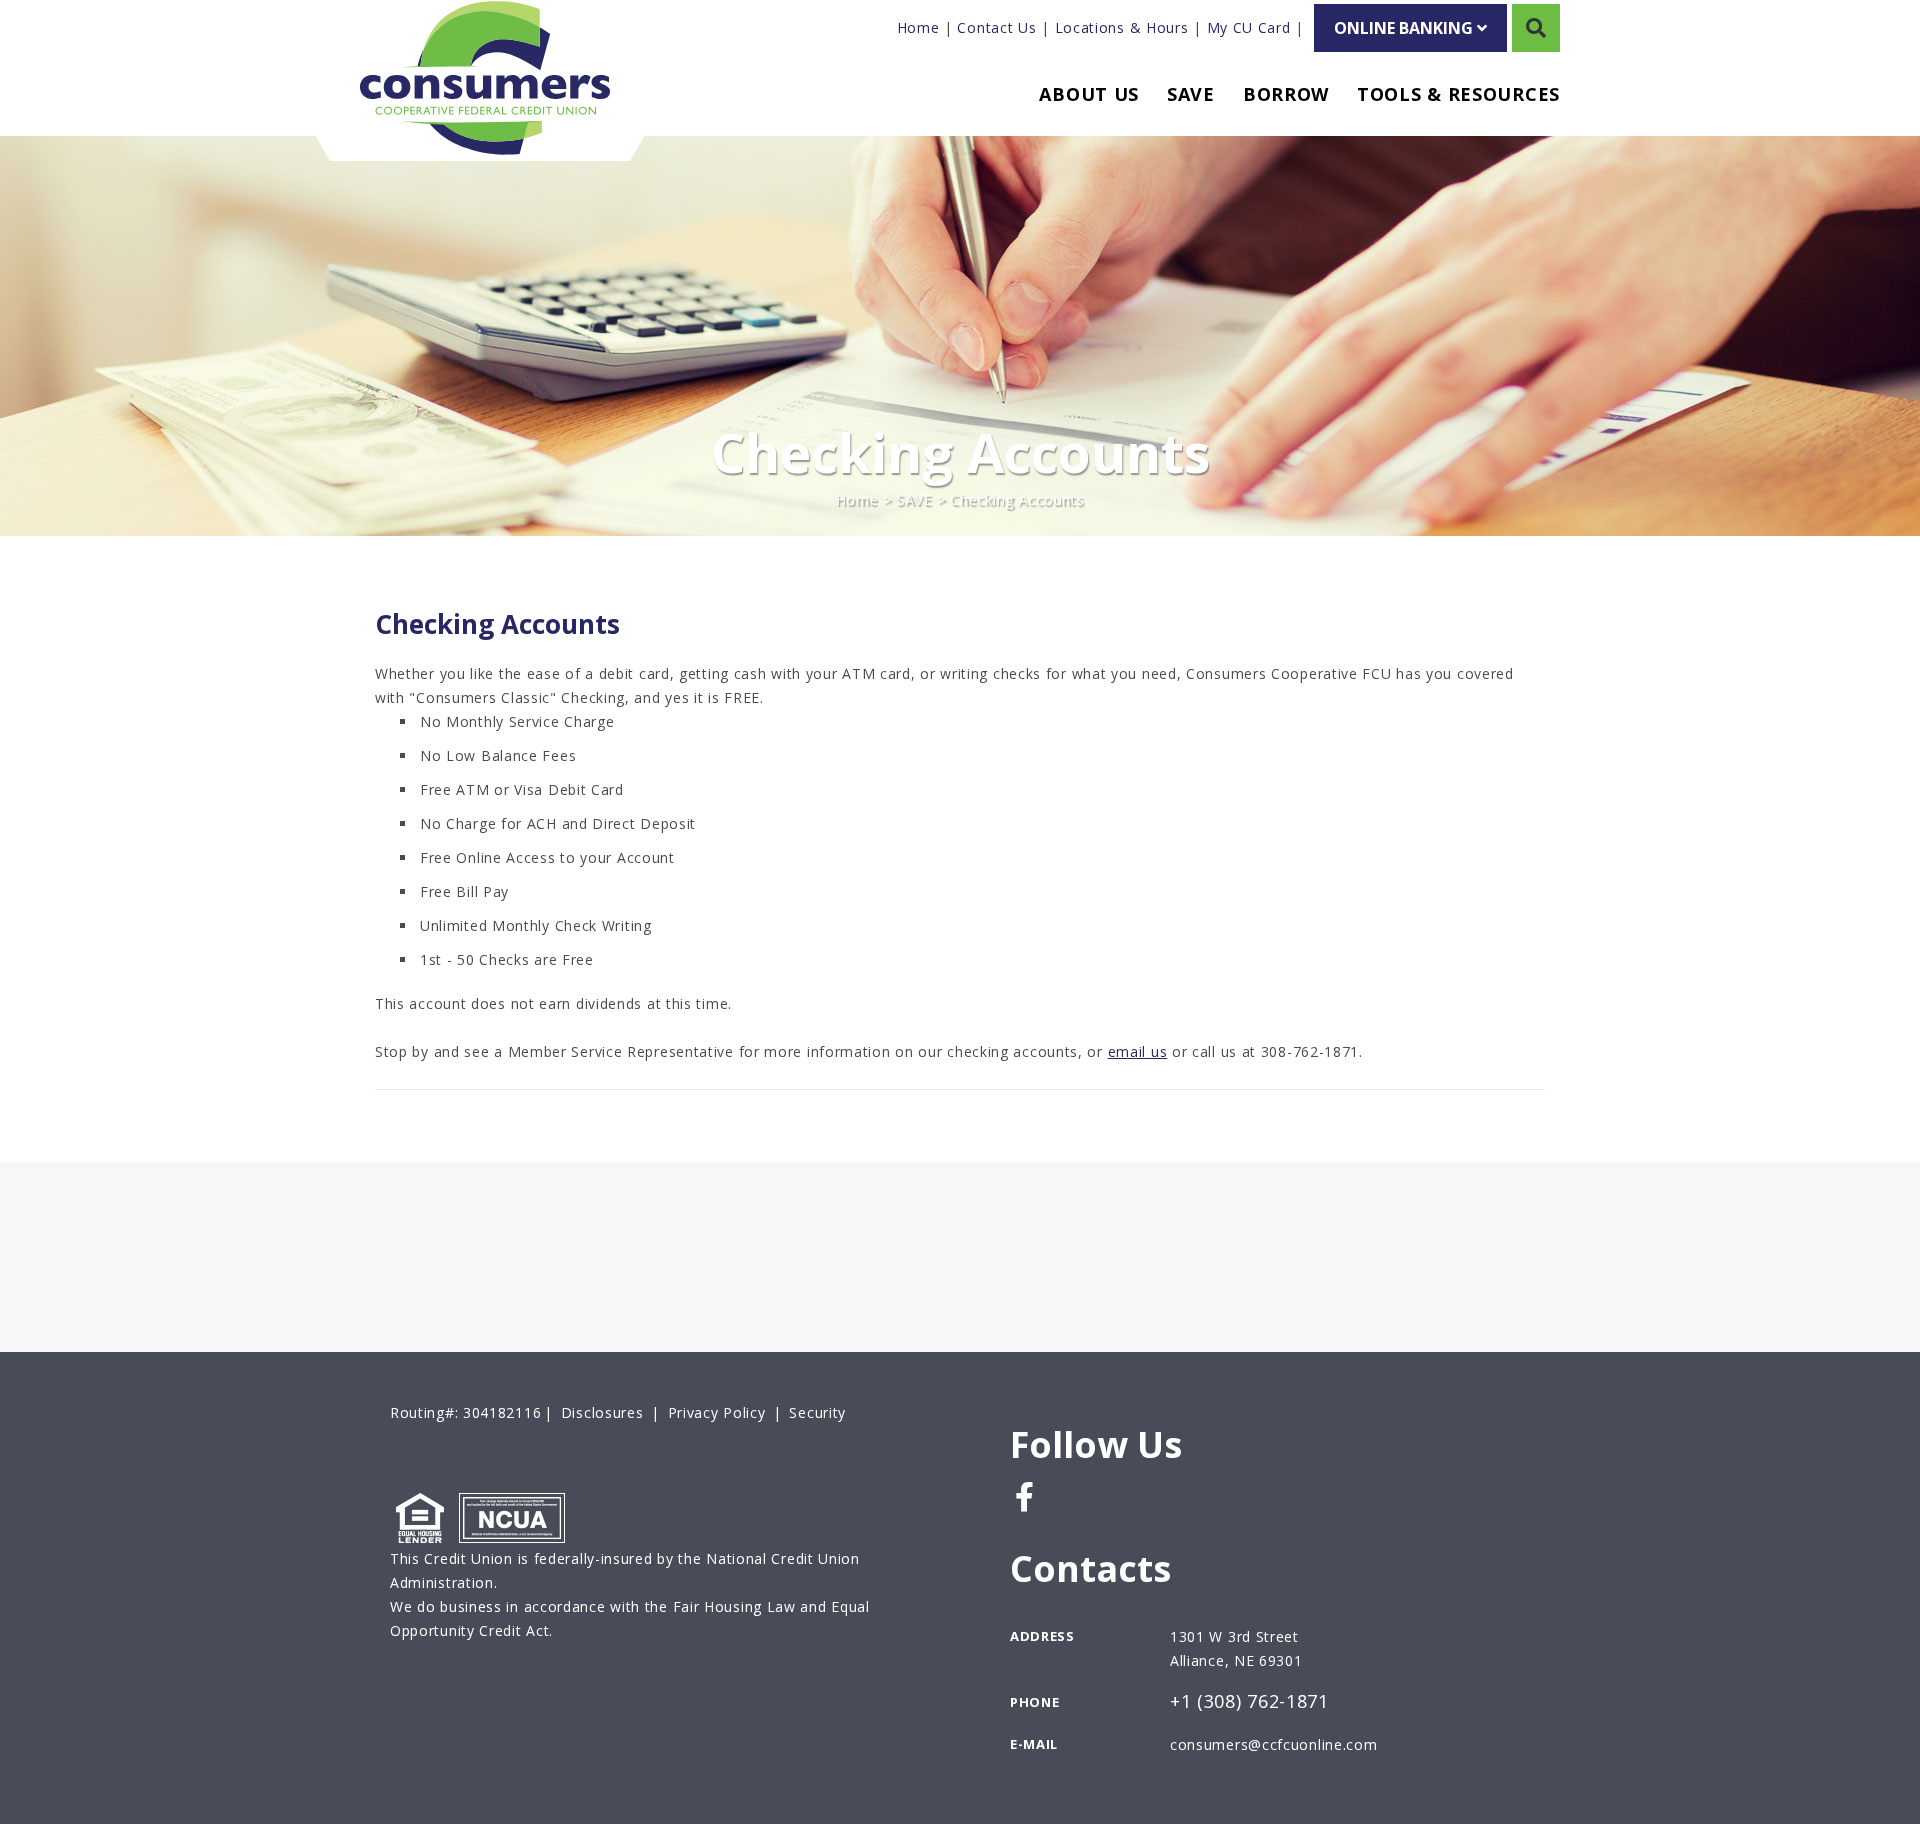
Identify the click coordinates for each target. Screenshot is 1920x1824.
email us (1138, 1051)
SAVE (915, 499)
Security (817, 1412)
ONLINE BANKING (1405, 28)
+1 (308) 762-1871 (1249, 1702)
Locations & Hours (1122, 27)
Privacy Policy (717, 1412)
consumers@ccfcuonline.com (1274, 1744)
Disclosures (602, 1412)
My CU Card (1249, 27)
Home (918, 27)
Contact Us (996, 27)
